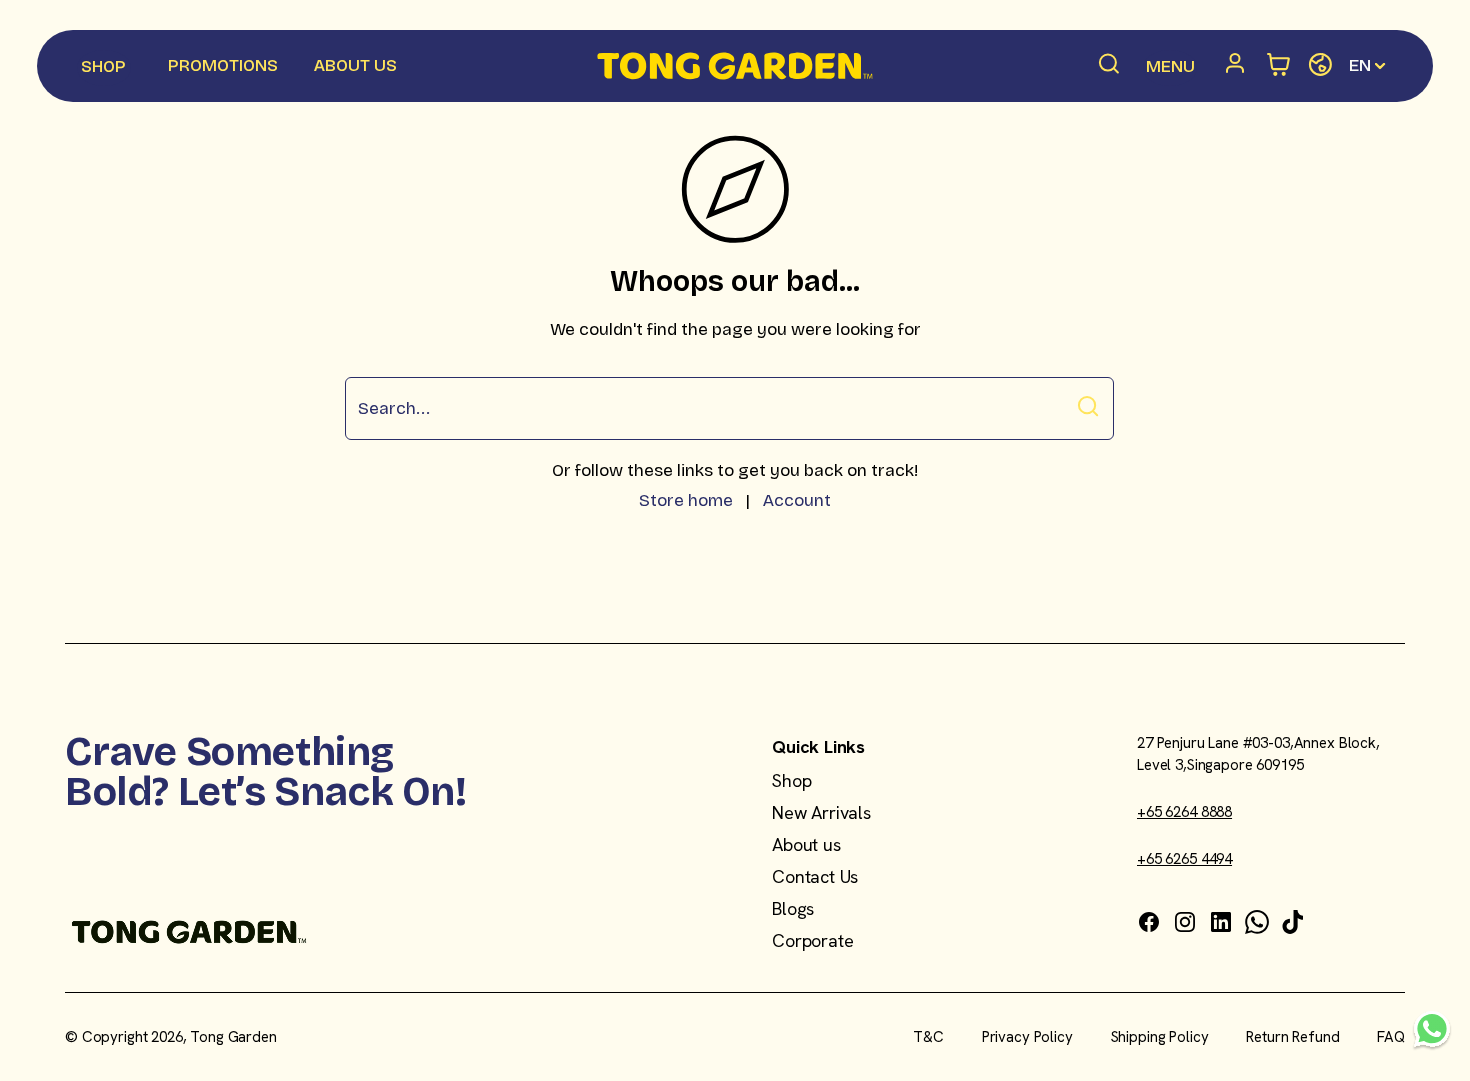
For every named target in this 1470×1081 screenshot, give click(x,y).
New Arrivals (821, 812)
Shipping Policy (1160, 1037)
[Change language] (1320, 65)
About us (806, 844)
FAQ (1391, 1037)
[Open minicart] (1279, 65)
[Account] (1239, 66)
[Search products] (1110, 66)
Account (797, 500)
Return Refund (1292, 1037)
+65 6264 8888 (1184, 812)
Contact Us (815, 876)
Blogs (793, 908)
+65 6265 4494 (1184, 859)
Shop (791, 780)
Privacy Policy (1027, 1037)
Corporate (812, 940)
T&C (928, 1037)
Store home (686, 500)
